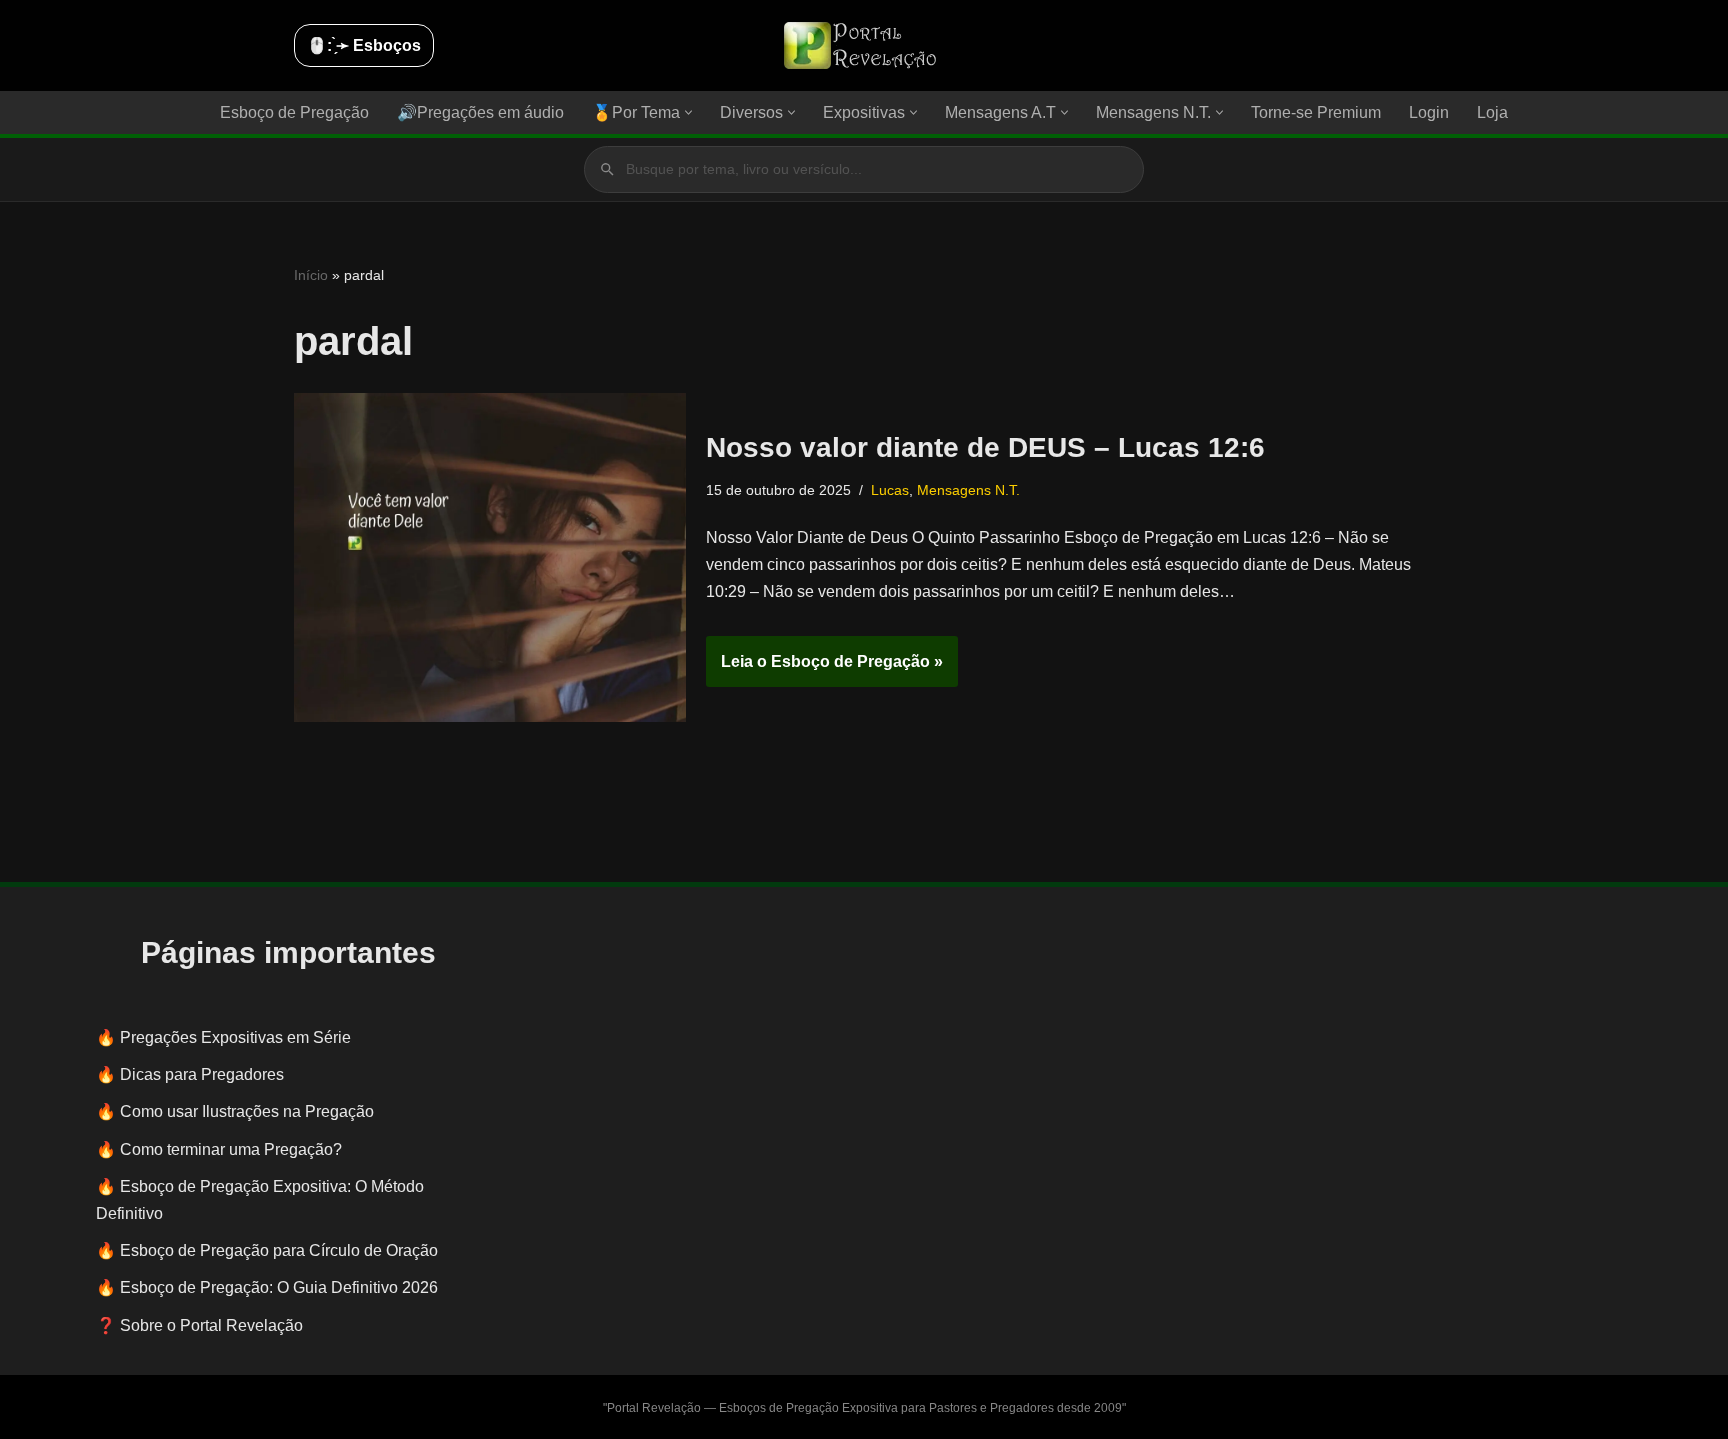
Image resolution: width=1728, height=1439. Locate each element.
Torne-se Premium (1316, 112)
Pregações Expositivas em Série (235, 1037)
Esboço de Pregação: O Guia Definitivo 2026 (279, 1287)
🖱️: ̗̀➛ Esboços (364, 45)
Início (311, 275)
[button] (688, 112)
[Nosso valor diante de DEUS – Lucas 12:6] (490, 557)
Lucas (890, 490)
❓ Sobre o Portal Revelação (199, 1325)
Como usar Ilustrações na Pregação (247, 1111)
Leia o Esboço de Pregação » (824, 670)
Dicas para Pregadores (202, 1074)
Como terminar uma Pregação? (231, 1149)
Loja (1492, 112)
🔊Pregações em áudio (480, 112)
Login (1429, 112)
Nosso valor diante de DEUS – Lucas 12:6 (985, 447)
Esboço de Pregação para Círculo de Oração (279, 1250)
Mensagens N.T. (968, 490)
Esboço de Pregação (294, 112)
